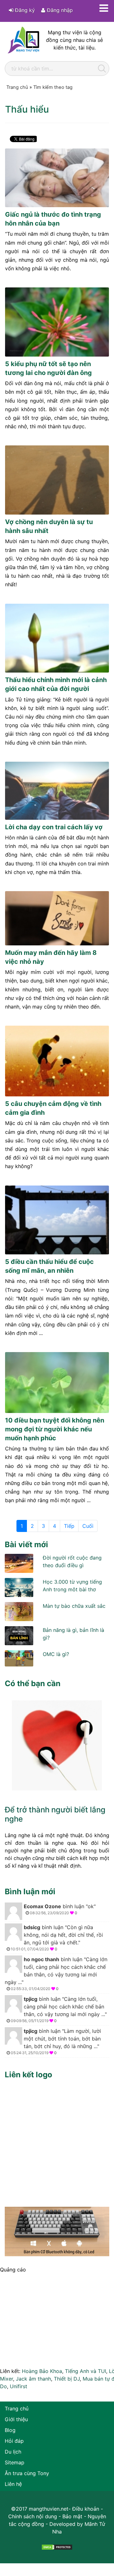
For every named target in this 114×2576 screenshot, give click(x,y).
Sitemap (15, 2462)
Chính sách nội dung (33, 2516)
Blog (10, 2430)
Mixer (6, 2379)
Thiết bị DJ (67, 2379)
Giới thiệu (16, 2419)
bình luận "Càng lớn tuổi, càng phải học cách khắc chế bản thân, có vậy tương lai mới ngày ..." (56, 1974)
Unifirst (19, 2386)
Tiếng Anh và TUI (85, 2371)
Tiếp (69, 1526)
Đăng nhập (59, 10)
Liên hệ (13, 2484)
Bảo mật (72, 2516)
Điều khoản (86, 2509)
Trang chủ (17, 2408)
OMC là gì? (56, 1654)
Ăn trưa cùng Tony (27, 2473)
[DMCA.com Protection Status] (57, 2547)
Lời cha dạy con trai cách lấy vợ (54, 827)
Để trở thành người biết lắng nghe (55, 1814)
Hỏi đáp (14, 2441)
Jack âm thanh (33, 2379)
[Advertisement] (57, 2141)
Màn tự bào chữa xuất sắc (74, 1606)
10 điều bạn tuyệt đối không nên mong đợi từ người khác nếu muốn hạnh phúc (55, 1429)
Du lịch (13, 2452)
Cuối (88, 1526)
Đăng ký (24, 10)
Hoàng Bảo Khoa (42, 2371)
